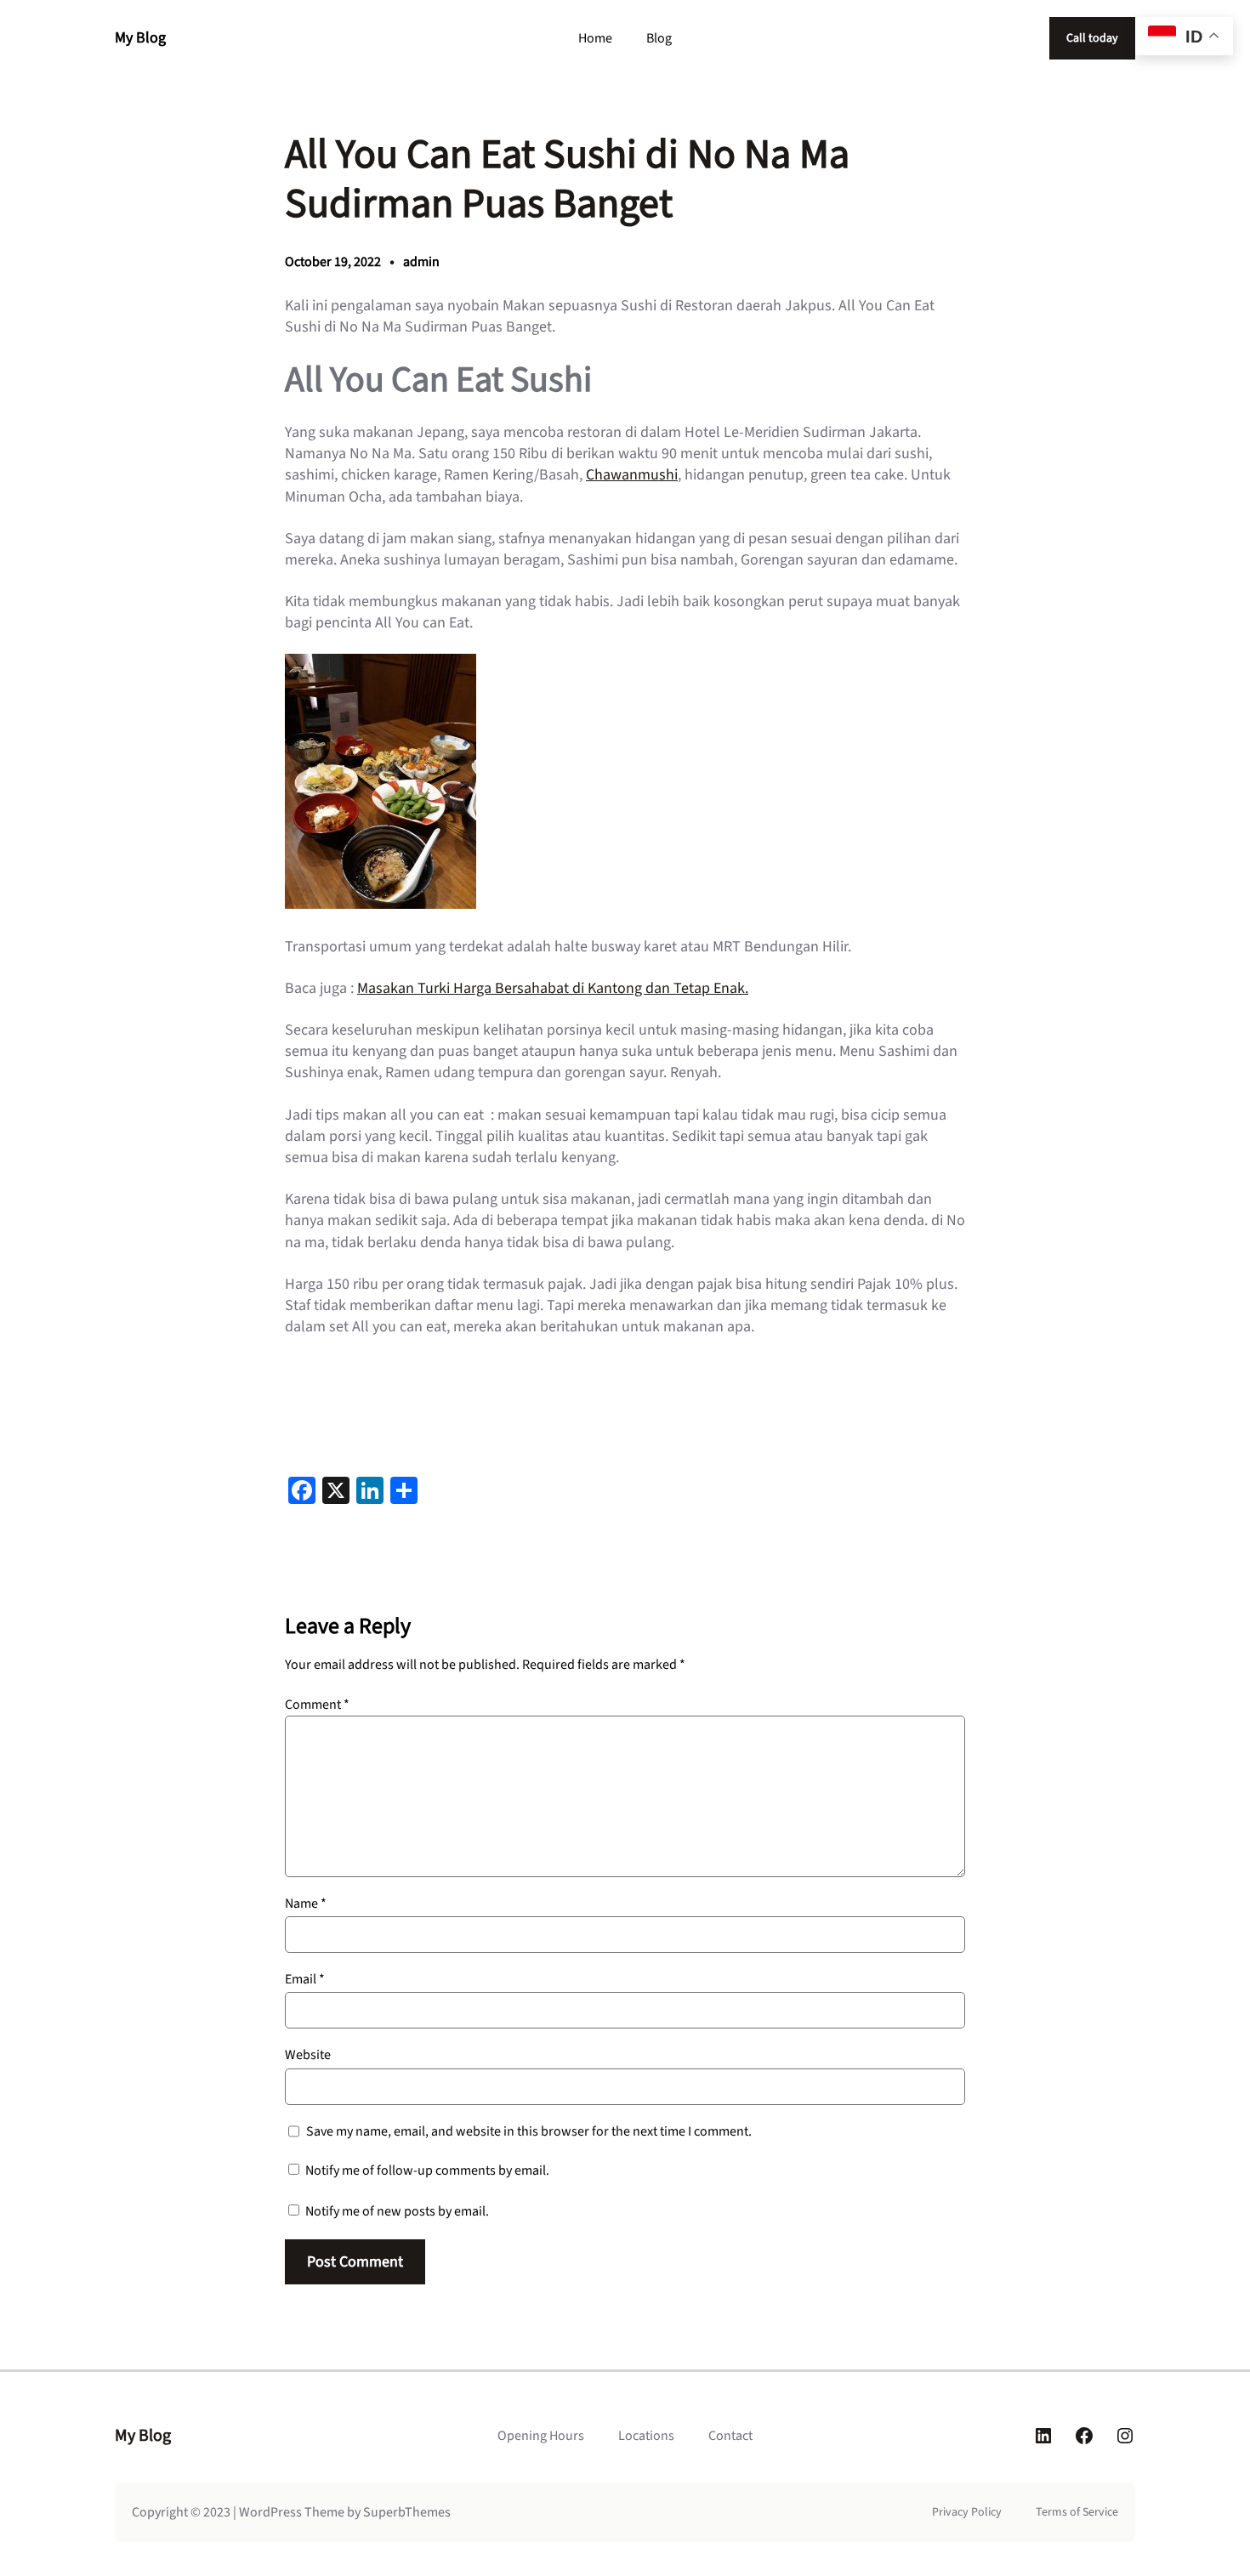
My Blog (140, 38)
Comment (317, 1705)
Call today (1092, 38)
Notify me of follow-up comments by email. (427, 2170)
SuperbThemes (407, 2512)
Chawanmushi (632, 475)
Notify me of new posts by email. (397, 2211)
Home (595, 38)
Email (305, 1979)
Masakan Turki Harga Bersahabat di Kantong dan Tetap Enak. (553, 988)
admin (421, 262)
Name (306, 1904)
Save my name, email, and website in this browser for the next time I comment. (529, 2131)
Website (308, 2055)
